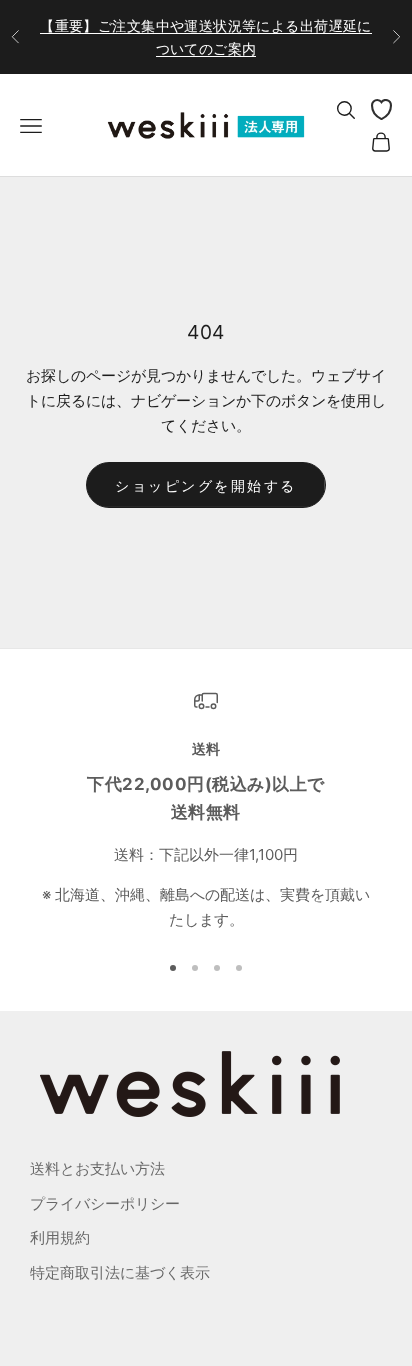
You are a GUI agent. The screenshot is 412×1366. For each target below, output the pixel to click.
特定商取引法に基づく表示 (120, 1272)
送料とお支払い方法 (97, 1168)
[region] (206, 811)
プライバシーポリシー (105, 1203)
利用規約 (60, 1237)
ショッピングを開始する (206, 485)
